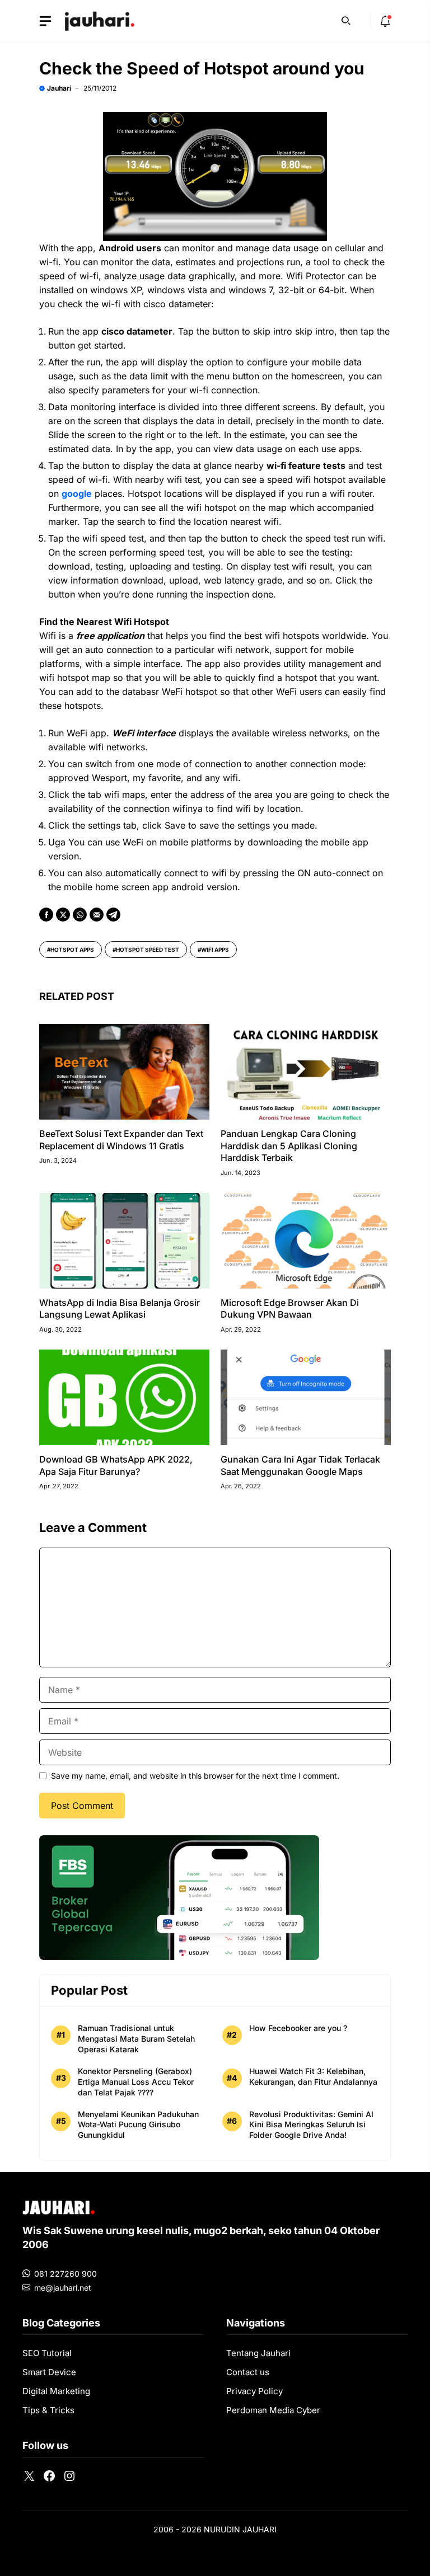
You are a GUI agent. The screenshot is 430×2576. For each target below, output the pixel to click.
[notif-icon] (385, 21)
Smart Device (49, 2372)
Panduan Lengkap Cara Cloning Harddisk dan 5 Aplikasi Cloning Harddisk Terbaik (289, 1146)
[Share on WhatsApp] (80, 915)
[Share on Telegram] (113, 915)
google (77, 493)
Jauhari (59, 88)
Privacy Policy (254, 2391)
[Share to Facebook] (46, 915)
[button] (346, 20)
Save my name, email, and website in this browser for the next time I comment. (195, 1776)
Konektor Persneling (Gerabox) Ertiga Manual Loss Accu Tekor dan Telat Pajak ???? (136, 2082)
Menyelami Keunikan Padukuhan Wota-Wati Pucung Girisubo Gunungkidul (138, 2125)
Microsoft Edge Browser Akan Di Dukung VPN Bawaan (290, 1309)
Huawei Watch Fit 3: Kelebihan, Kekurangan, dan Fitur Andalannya (313, 2076)
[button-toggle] (45, 21)
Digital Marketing (56, 2391)
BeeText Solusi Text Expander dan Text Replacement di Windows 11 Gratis (121, 1140)
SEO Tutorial (47, 2353)
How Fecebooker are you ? (298, 2028)
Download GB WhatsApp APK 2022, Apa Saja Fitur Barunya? (116, 1465)
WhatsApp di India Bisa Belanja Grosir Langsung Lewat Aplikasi (120, 1309)
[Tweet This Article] (63, 915)
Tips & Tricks (48, 2410)
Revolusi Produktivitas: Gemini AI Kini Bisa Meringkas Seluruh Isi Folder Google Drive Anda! (311, 2125)
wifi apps (215, 949)
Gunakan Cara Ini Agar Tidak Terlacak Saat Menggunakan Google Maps (300, 1465)
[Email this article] (97, 915)
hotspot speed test (148, 949)
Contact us (248, 2372)
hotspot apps (72, 949)
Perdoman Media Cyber (273, 2410)
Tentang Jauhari (258, 2353)
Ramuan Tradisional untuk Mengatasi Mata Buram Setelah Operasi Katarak (136, 2039)
